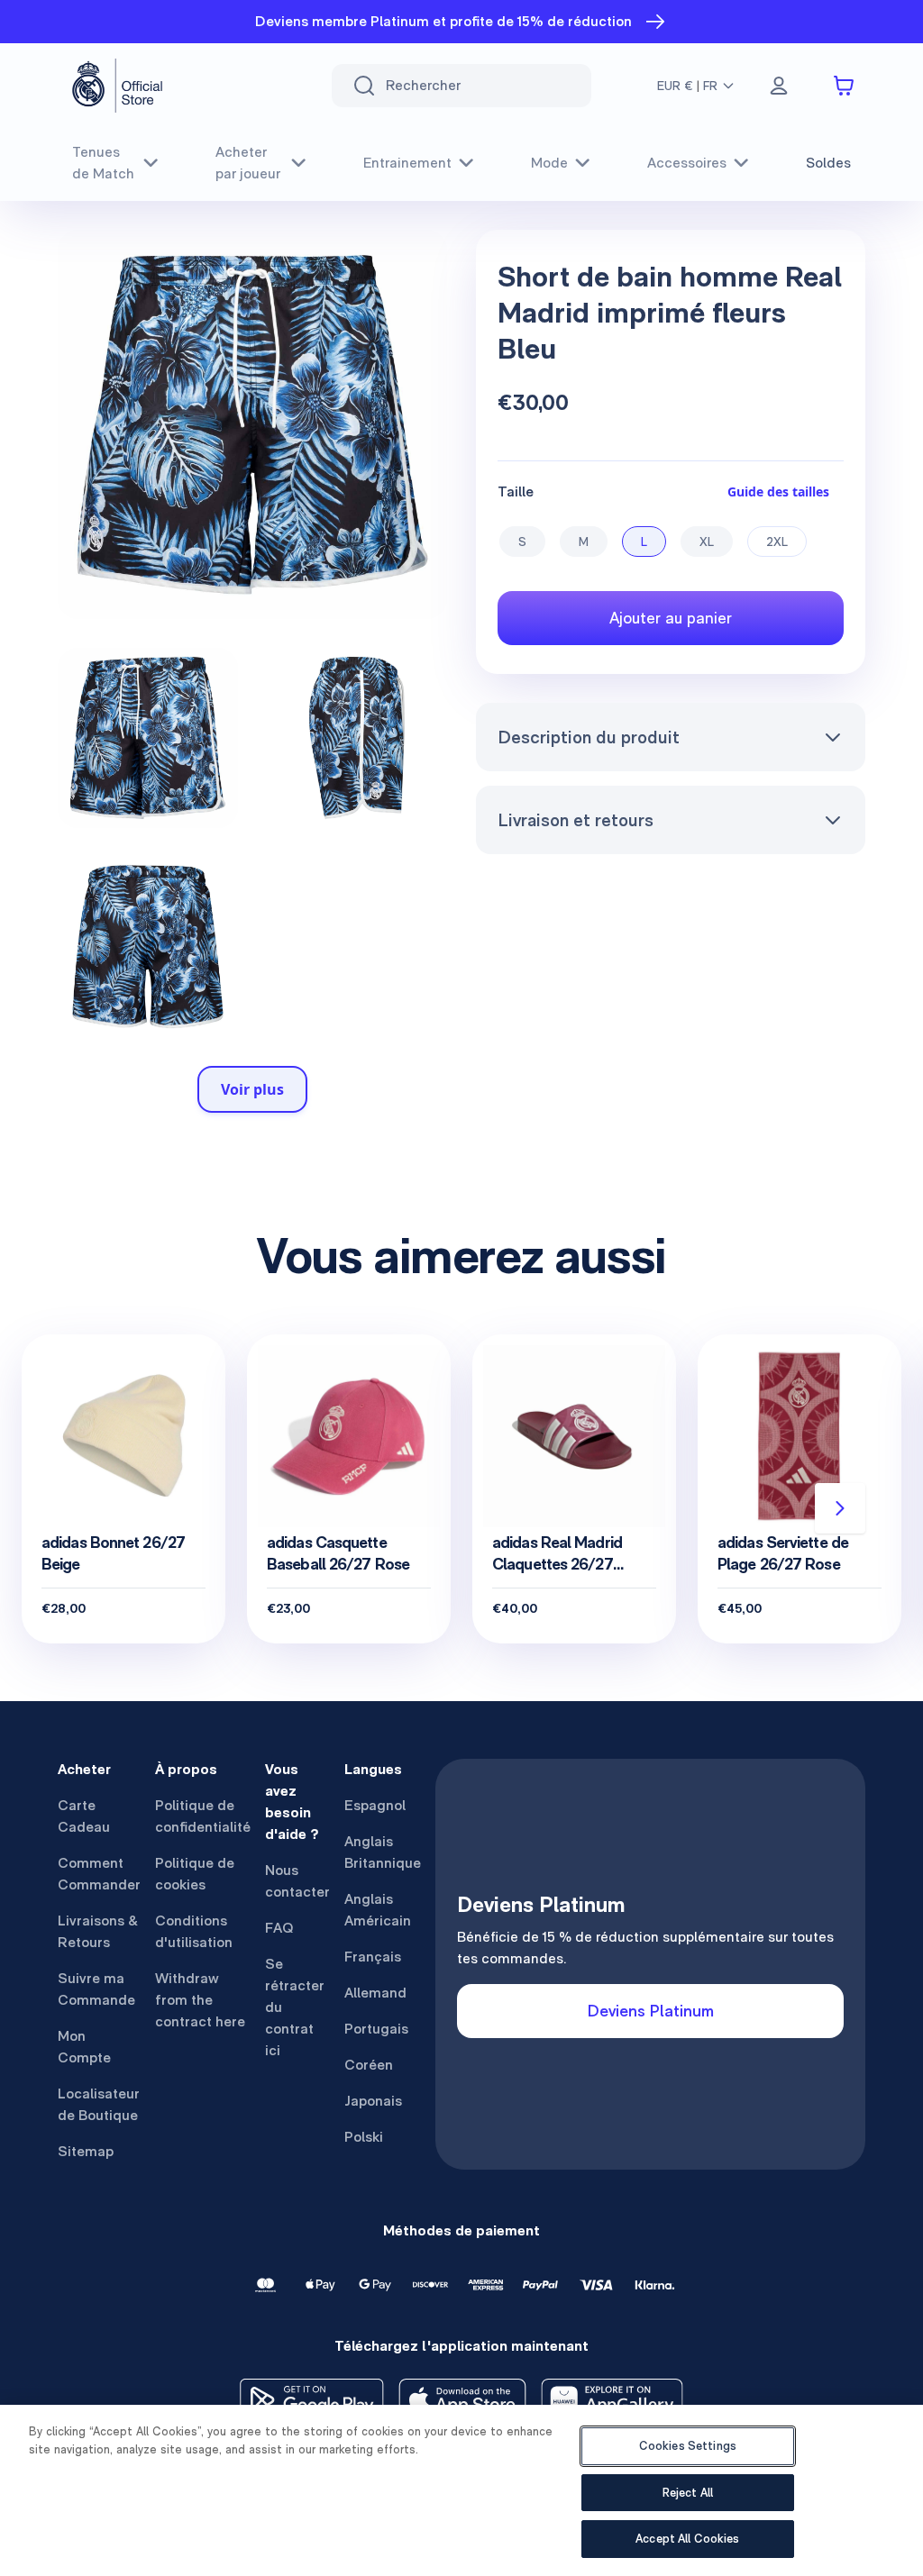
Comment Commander (99, 1874)
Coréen (369, 2065)
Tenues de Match (103, 163)
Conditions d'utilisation (194, 1931)
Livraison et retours (576, 820)
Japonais (373, 2101)
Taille (516, 492)
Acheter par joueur (248, 163)
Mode (549, 163)
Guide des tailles (778, 492)
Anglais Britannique (383, 1852)
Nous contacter (297, 1881)
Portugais (376, 2029)
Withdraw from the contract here (200, 2000)
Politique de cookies (195, 1874)
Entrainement (407, 163)
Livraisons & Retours (98, 1931)
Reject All (688, 2493)
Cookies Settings (688, 2446)
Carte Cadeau (84, 1816)
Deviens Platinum (651, 2011)
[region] (461, 2490)
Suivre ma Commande (96, 1989)
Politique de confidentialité (203, 1816)
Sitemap (86, 2151)
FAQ (279, 1928)
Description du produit (589, 737)
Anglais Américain (378, 1910)
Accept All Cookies (687, 2539)
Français (373, 1957)
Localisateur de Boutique (99, 2104)
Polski (364, 2137)
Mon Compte (84, 2047)
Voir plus (252, 1089)
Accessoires (687, 163)
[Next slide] (840, 1508)
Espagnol (375, 1805)
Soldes (828, 163)
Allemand (375, 1993)
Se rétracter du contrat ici (295, 2007)
